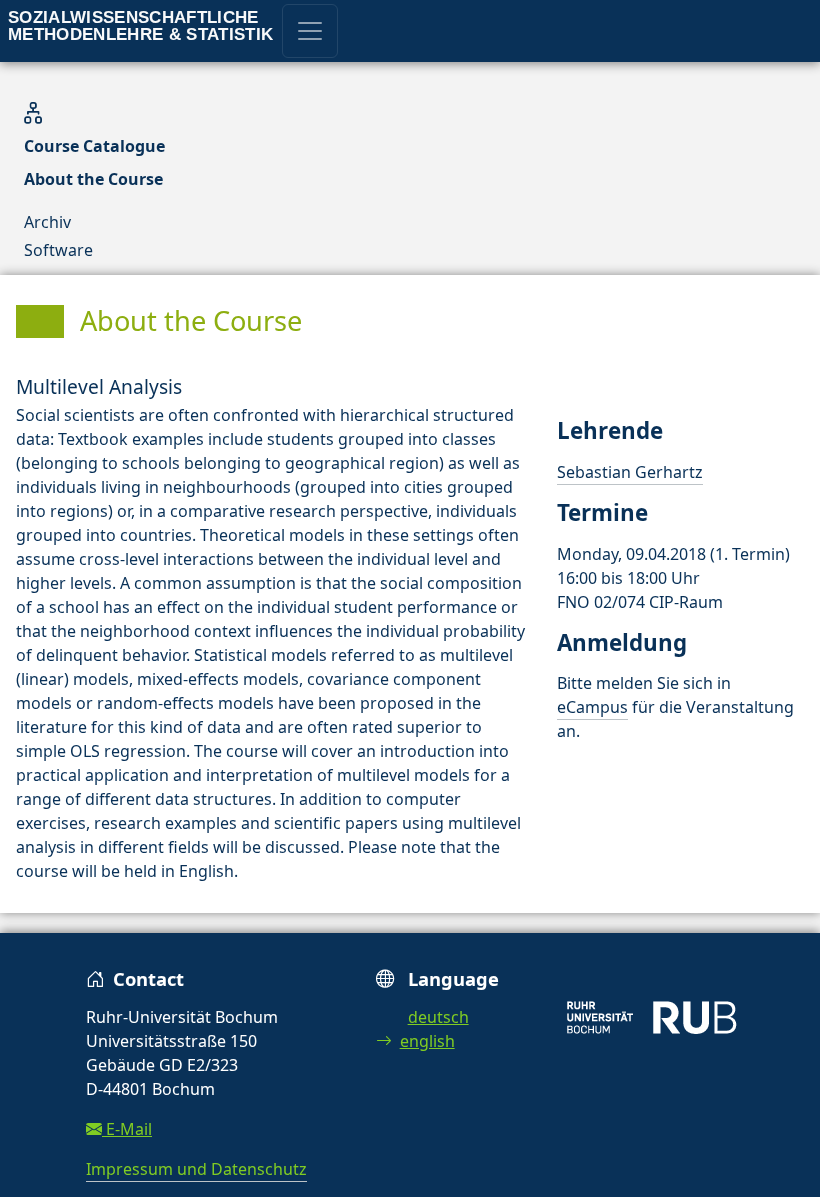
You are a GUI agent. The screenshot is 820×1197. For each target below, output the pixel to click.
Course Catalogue (94, 146)
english (427, 1041)
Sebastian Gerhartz (630, 472)
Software (58, 250)
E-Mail (127, 1129)
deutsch (438, 1017)
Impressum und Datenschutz (196, 1169)
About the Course (93, 179)
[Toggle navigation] (310, 31)
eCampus (592, 707)
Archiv (47, 222)
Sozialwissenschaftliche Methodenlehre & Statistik (141, 26)
